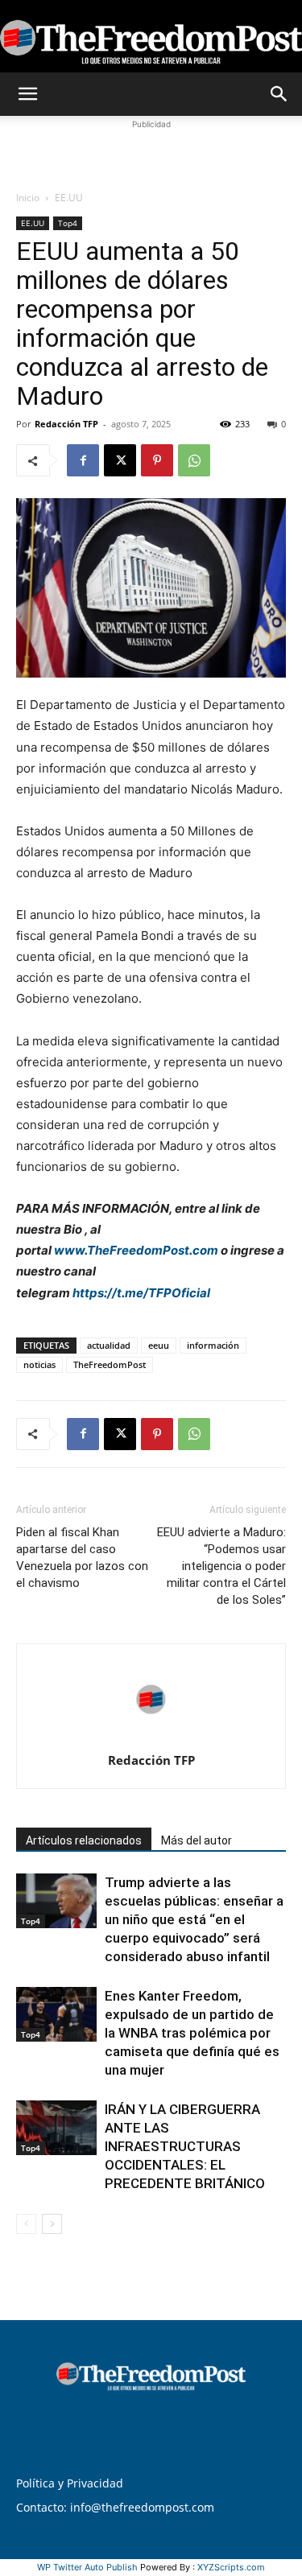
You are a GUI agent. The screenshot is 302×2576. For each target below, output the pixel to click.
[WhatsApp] (194, 460)
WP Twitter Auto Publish (87, 2567)
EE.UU (69, 198)
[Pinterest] (157, 460)
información (213, 1345)
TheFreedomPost (110, 1364)
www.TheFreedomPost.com (136, 1250)
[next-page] (52, 2224)
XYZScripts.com (231, 2567)
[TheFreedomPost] (151, 37)
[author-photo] (151, 1738)
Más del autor (197, 1840)
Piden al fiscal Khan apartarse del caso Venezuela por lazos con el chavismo (82, 1558)
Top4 (68, 223)
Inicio (28, 198)
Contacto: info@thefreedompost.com (115, 2507)
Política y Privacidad (70, 2483)
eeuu (159, 1345)
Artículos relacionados (84, 1840)
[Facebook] (83, 460)
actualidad (109, 1345)
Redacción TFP (66, 424)
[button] (27, 94)
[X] (120, 460)
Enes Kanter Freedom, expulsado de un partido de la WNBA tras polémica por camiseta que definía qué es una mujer (192, 2033)
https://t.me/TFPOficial (141, 1293)
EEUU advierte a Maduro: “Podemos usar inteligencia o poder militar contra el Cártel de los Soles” (221, 1566)
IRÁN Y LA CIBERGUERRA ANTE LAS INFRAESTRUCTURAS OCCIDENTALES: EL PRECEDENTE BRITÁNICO (185, 2146)
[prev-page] (26, 2224)
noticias (39, 1364)
